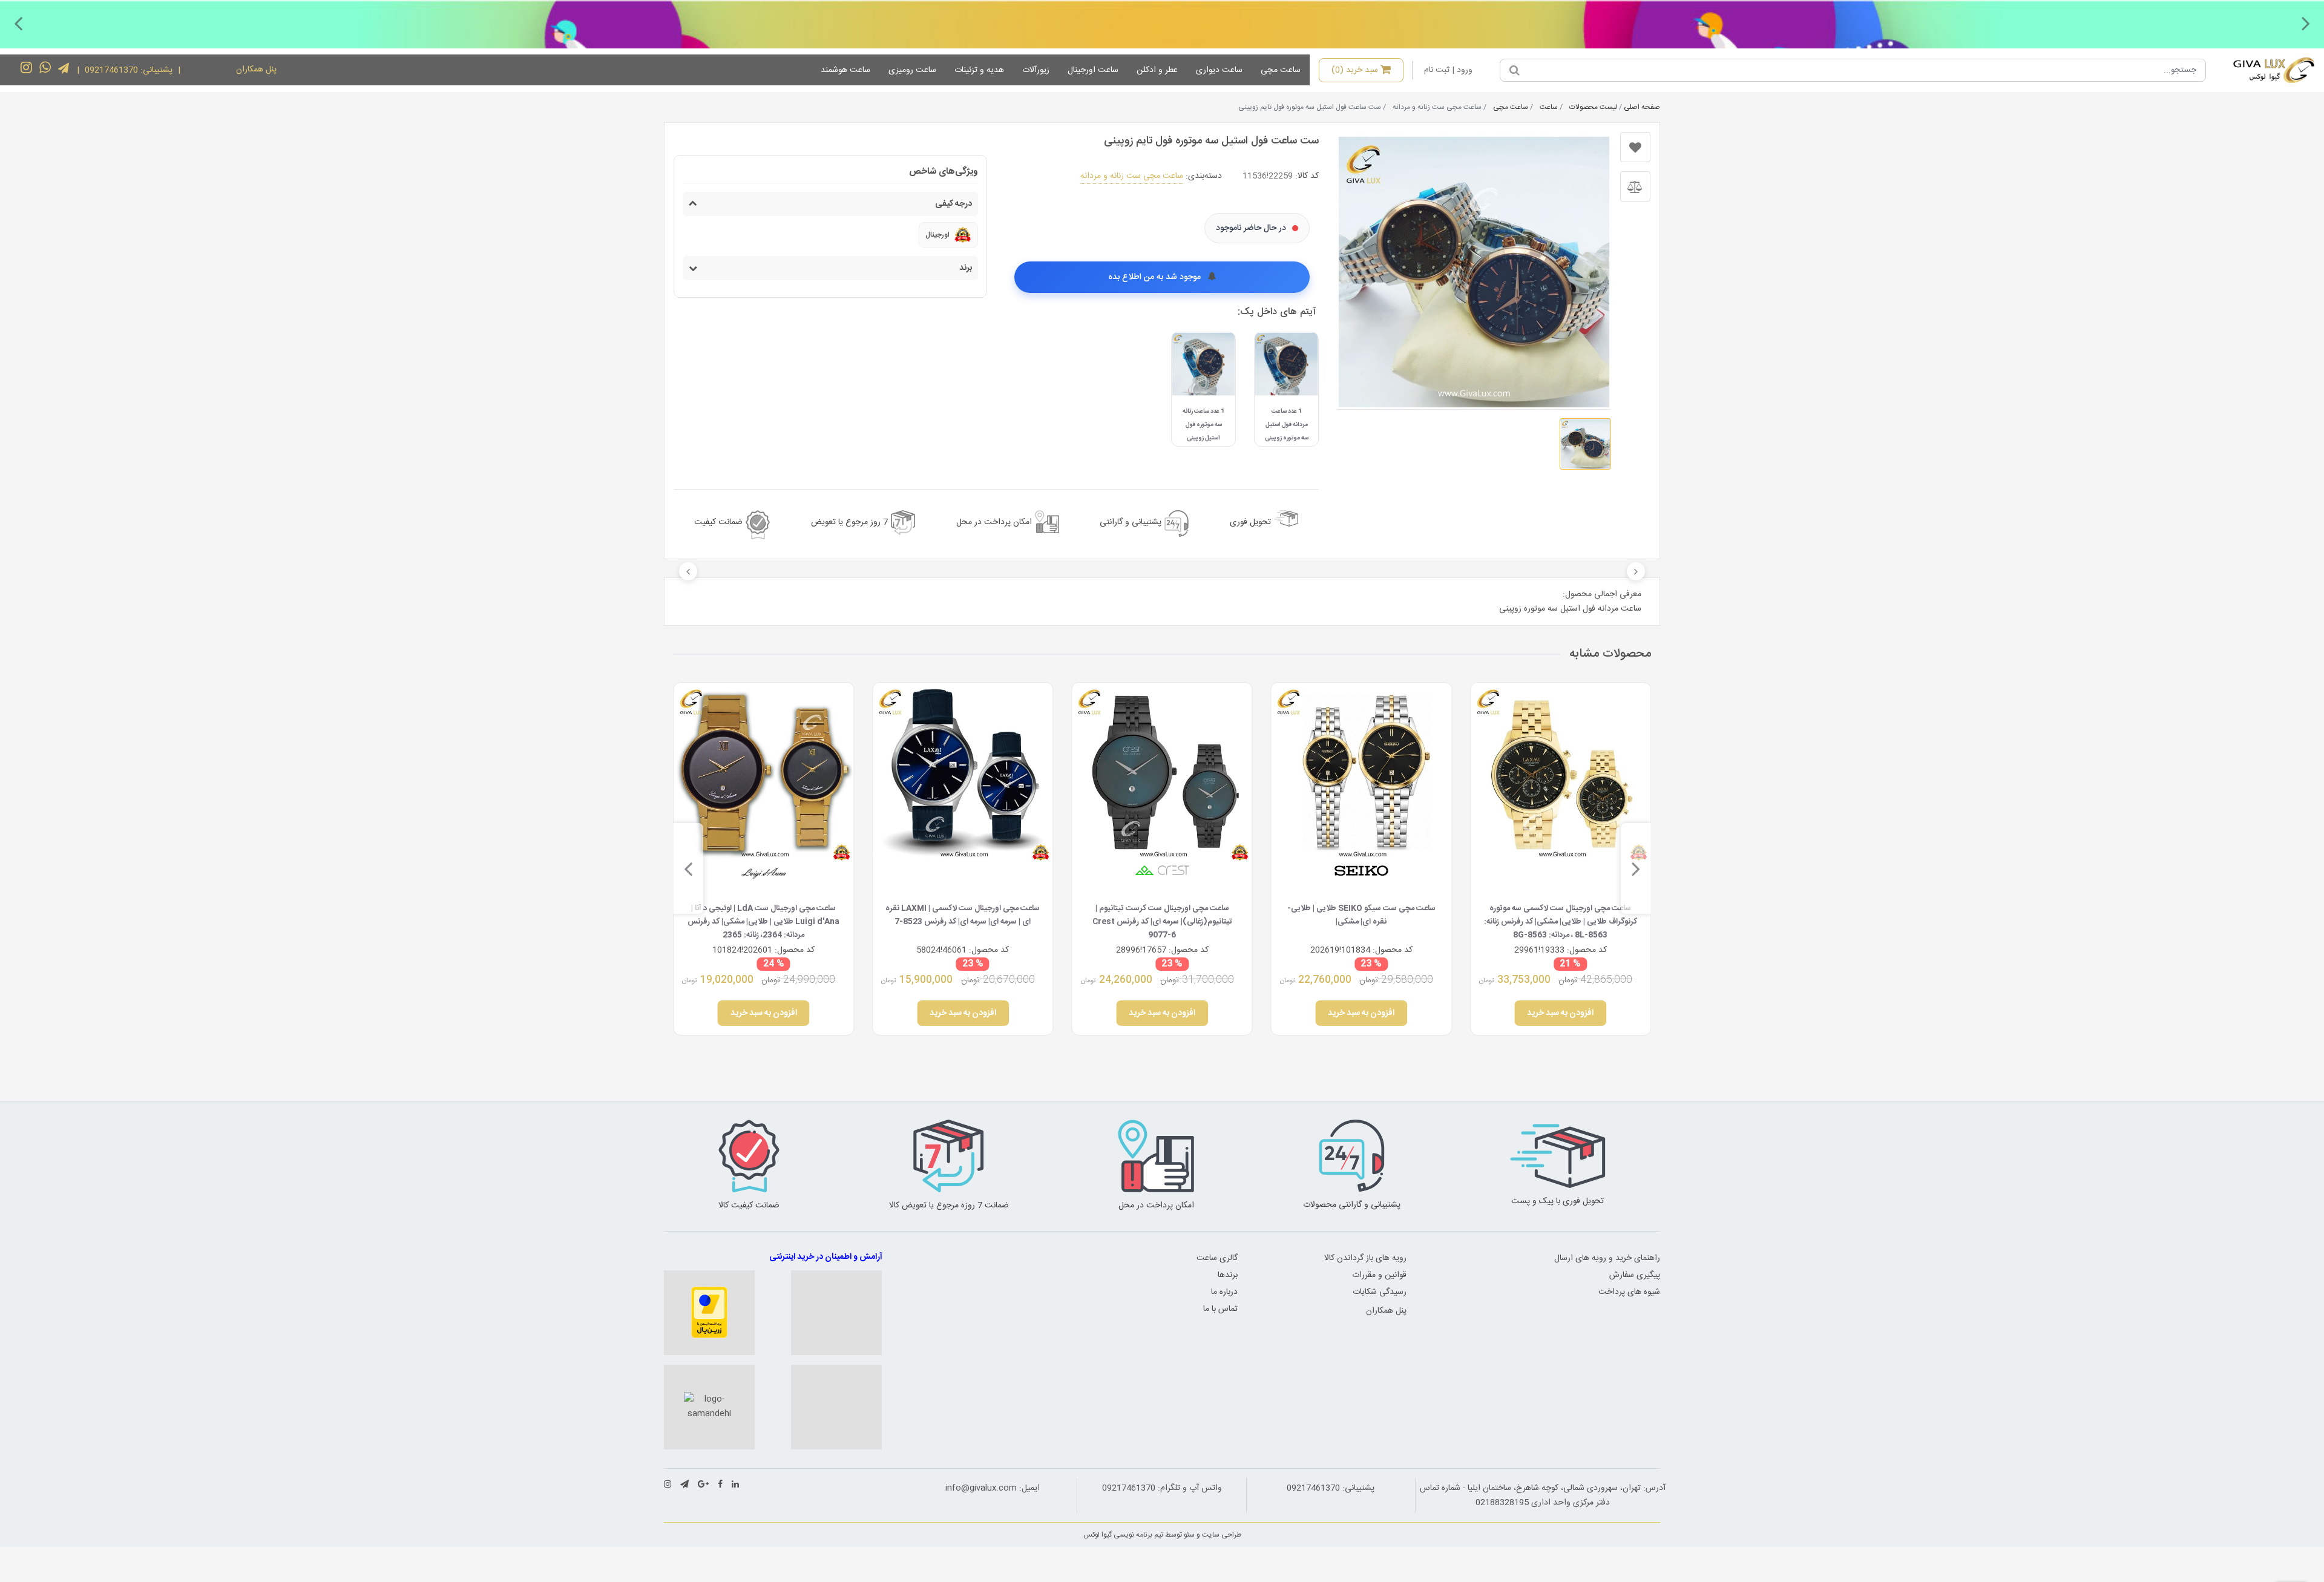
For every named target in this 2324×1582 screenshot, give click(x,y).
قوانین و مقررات (1379, 1275)
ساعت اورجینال (1093, 70)
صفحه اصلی (1642, 107)
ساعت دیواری (1219, 70)
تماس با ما (1220, 1309)
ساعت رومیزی (912, 70)
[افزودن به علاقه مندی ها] (1635, 147)
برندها (1228, 1275)
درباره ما (1224, 1292)
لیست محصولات (1593, 107)
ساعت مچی (1281, 70)
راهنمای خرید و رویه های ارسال (1607, 1258)
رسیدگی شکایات (1380, 1292)
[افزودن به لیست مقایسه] (1635, 186)
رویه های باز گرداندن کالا (1365, 1258)
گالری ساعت (1217, 1258)
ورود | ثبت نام (1448, 70)
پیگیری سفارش (1635, 1275)
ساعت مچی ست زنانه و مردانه (1132, 176)
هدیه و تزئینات (979, 70)
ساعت (1549, 107)
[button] (2306, 23)
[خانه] (2265, 70)
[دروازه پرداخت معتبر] (709, 1313)
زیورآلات (1036, 70)
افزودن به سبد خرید (1561, 1013)
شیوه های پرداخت (1629, 1292)
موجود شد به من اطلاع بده (1156, 277)
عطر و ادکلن (1157, 70)
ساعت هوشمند (845, 70)
